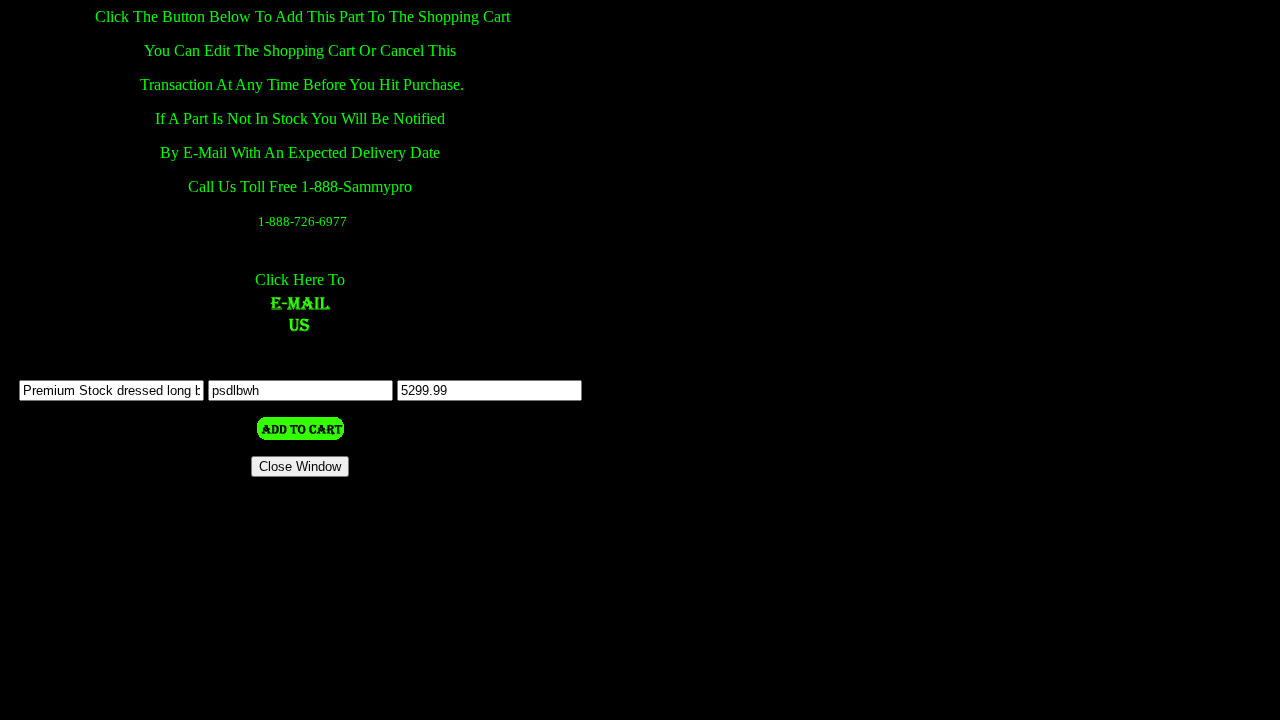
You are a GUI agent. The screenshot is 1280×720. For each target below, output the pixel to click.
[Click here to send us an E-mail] (300, 329)
